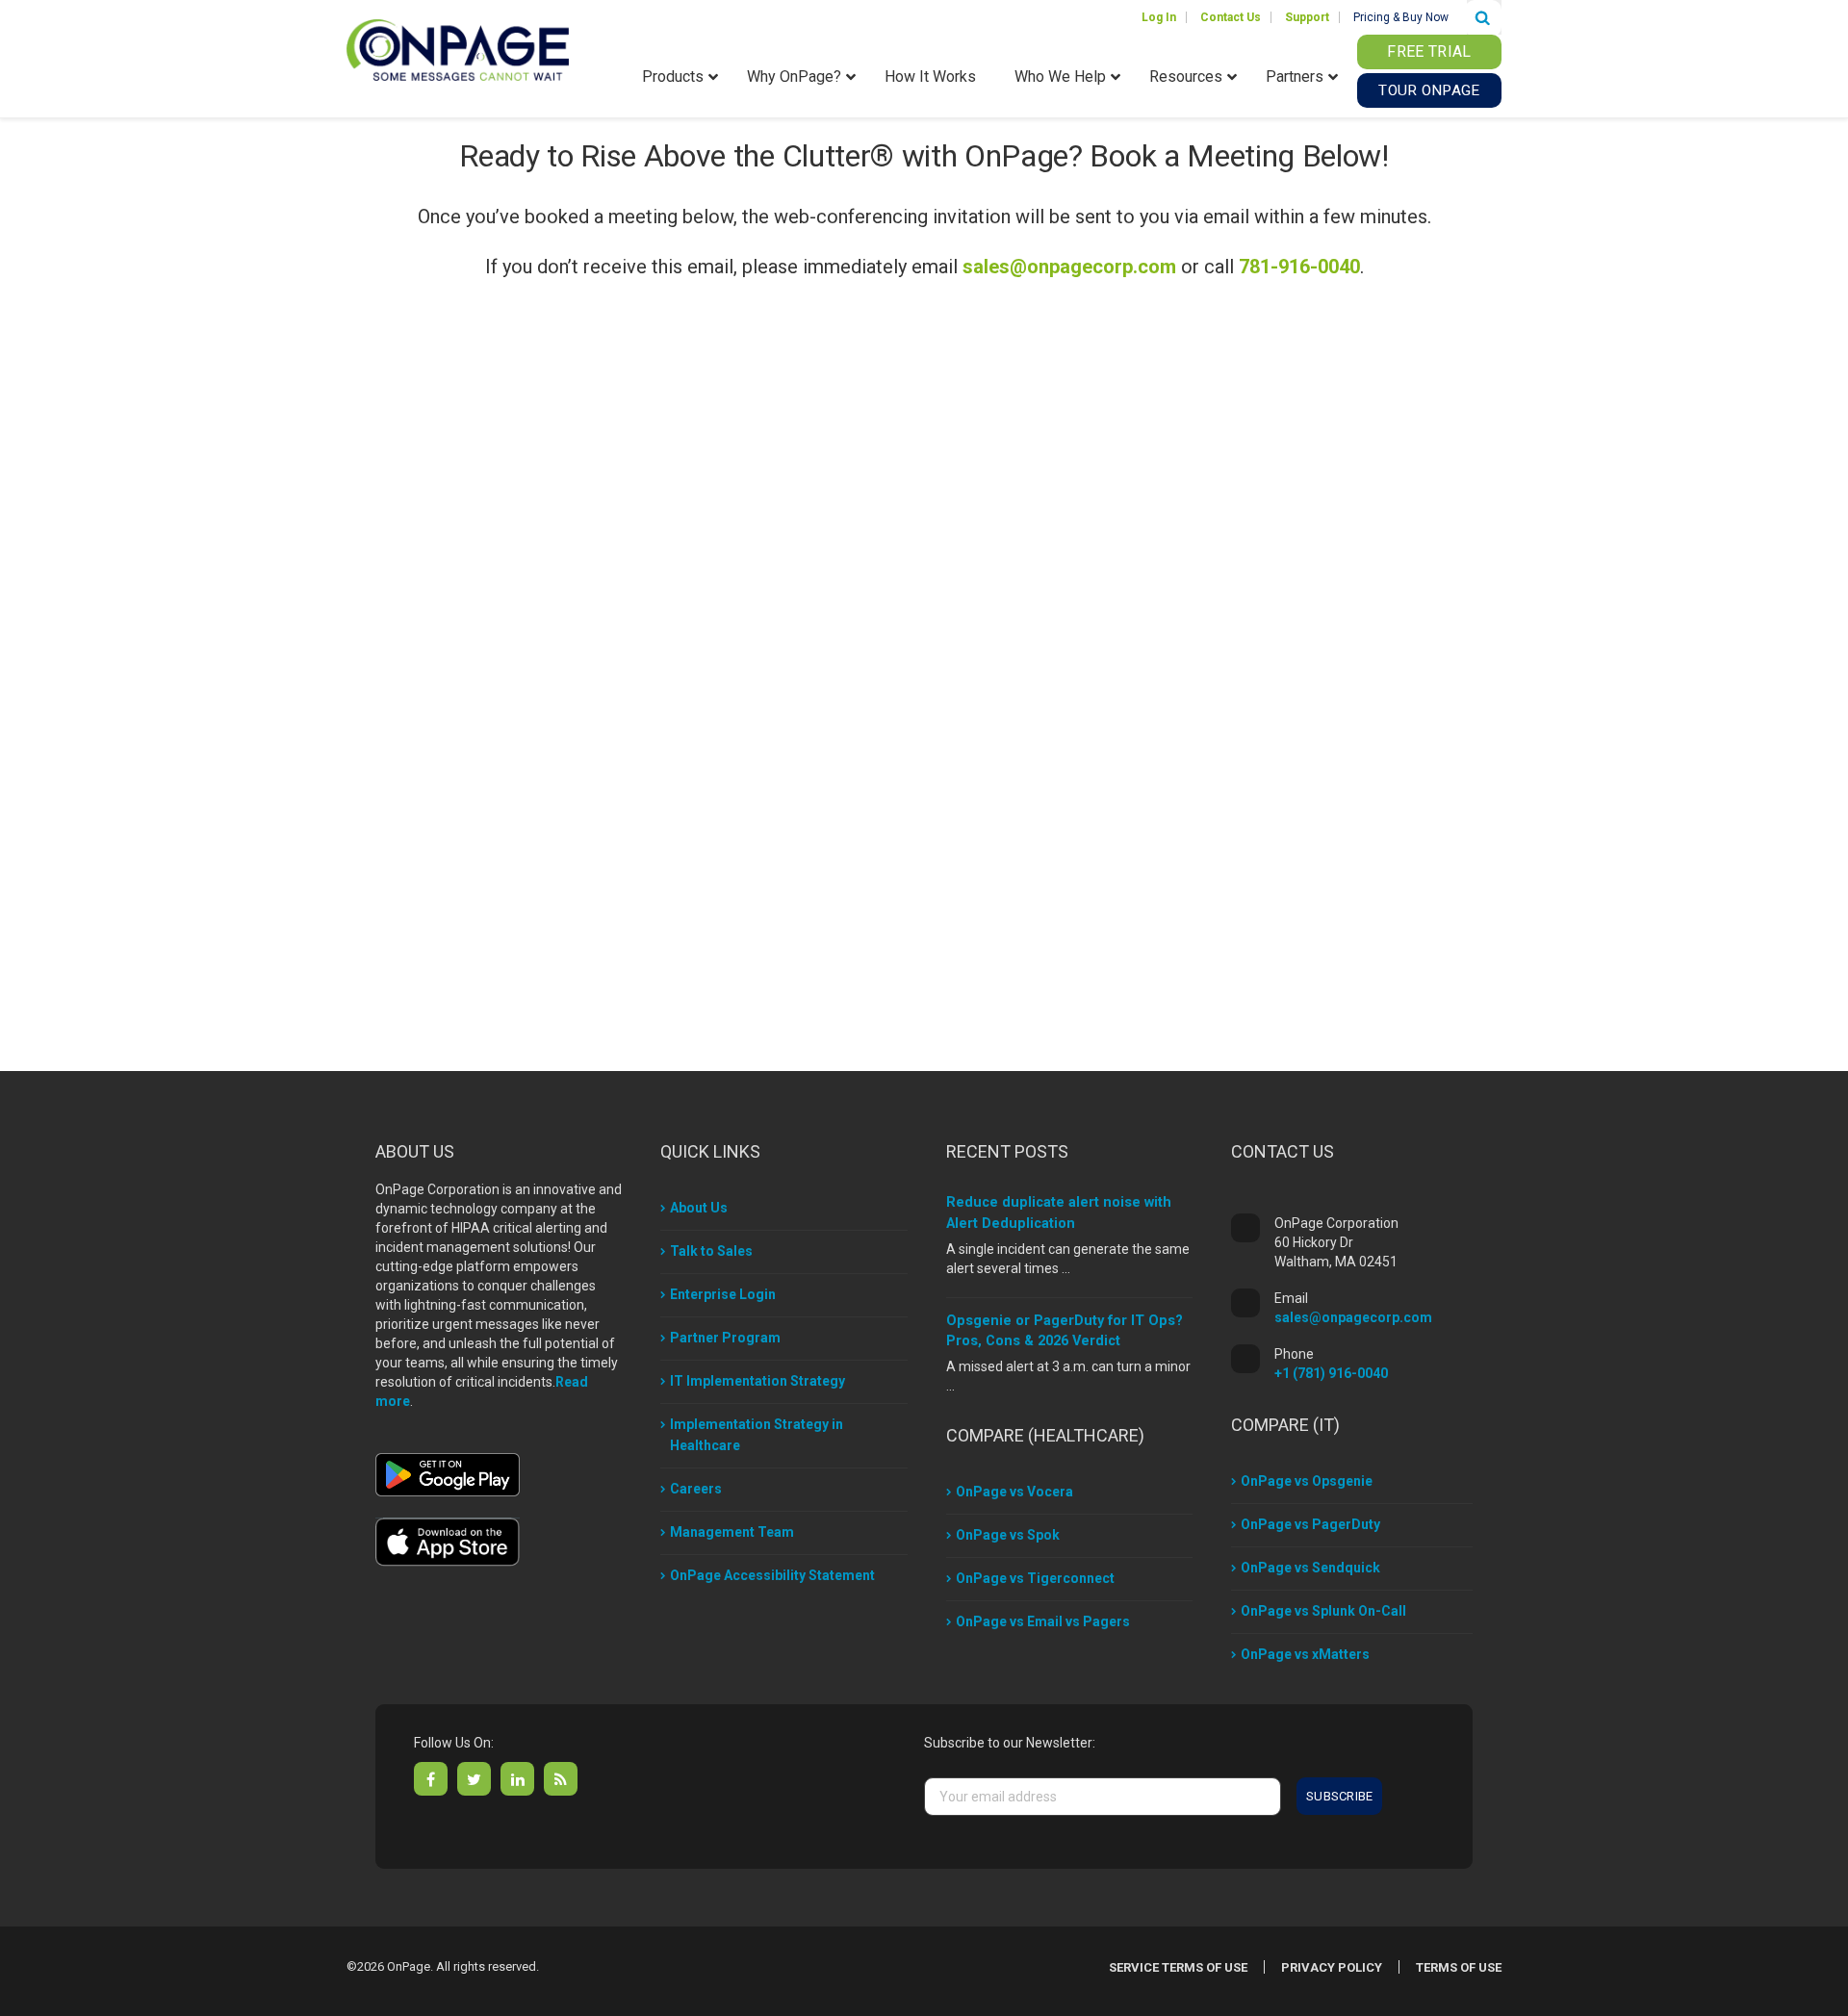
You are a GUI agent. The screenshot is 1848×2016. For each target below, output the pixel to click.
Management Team (732, 1532)
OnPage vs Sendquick (1310, 1568)
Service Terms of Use (1178, 1967)
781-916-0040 (1299, 267)
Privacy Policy (1332, 1967)
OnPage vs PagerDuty (1310, 1524)
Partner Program (725, 1338)
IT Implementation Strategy (757, 1381)
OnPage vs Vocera (1014, 1492)
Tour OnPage (1429, 90)
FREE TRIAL (1429, 51)
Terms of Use (1459, 1967)
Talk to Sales (711, 1251)
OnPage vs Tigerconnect (1035, 1578)
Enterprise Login (723, 1294)
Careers (696, 1489)
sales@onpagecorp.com (1069, 267)
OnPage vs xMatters (1305, 1654)
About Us (699, 1208)
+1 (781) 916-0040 (1331, 1373)
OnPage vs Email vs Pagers (1043, 1621)
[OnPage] (458, 49)
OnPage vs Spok (1008, 1535)
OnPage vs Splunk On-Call (1323, 1611)
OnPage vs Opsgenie (1307, 1481)
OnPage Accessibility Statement (772, 1575)
